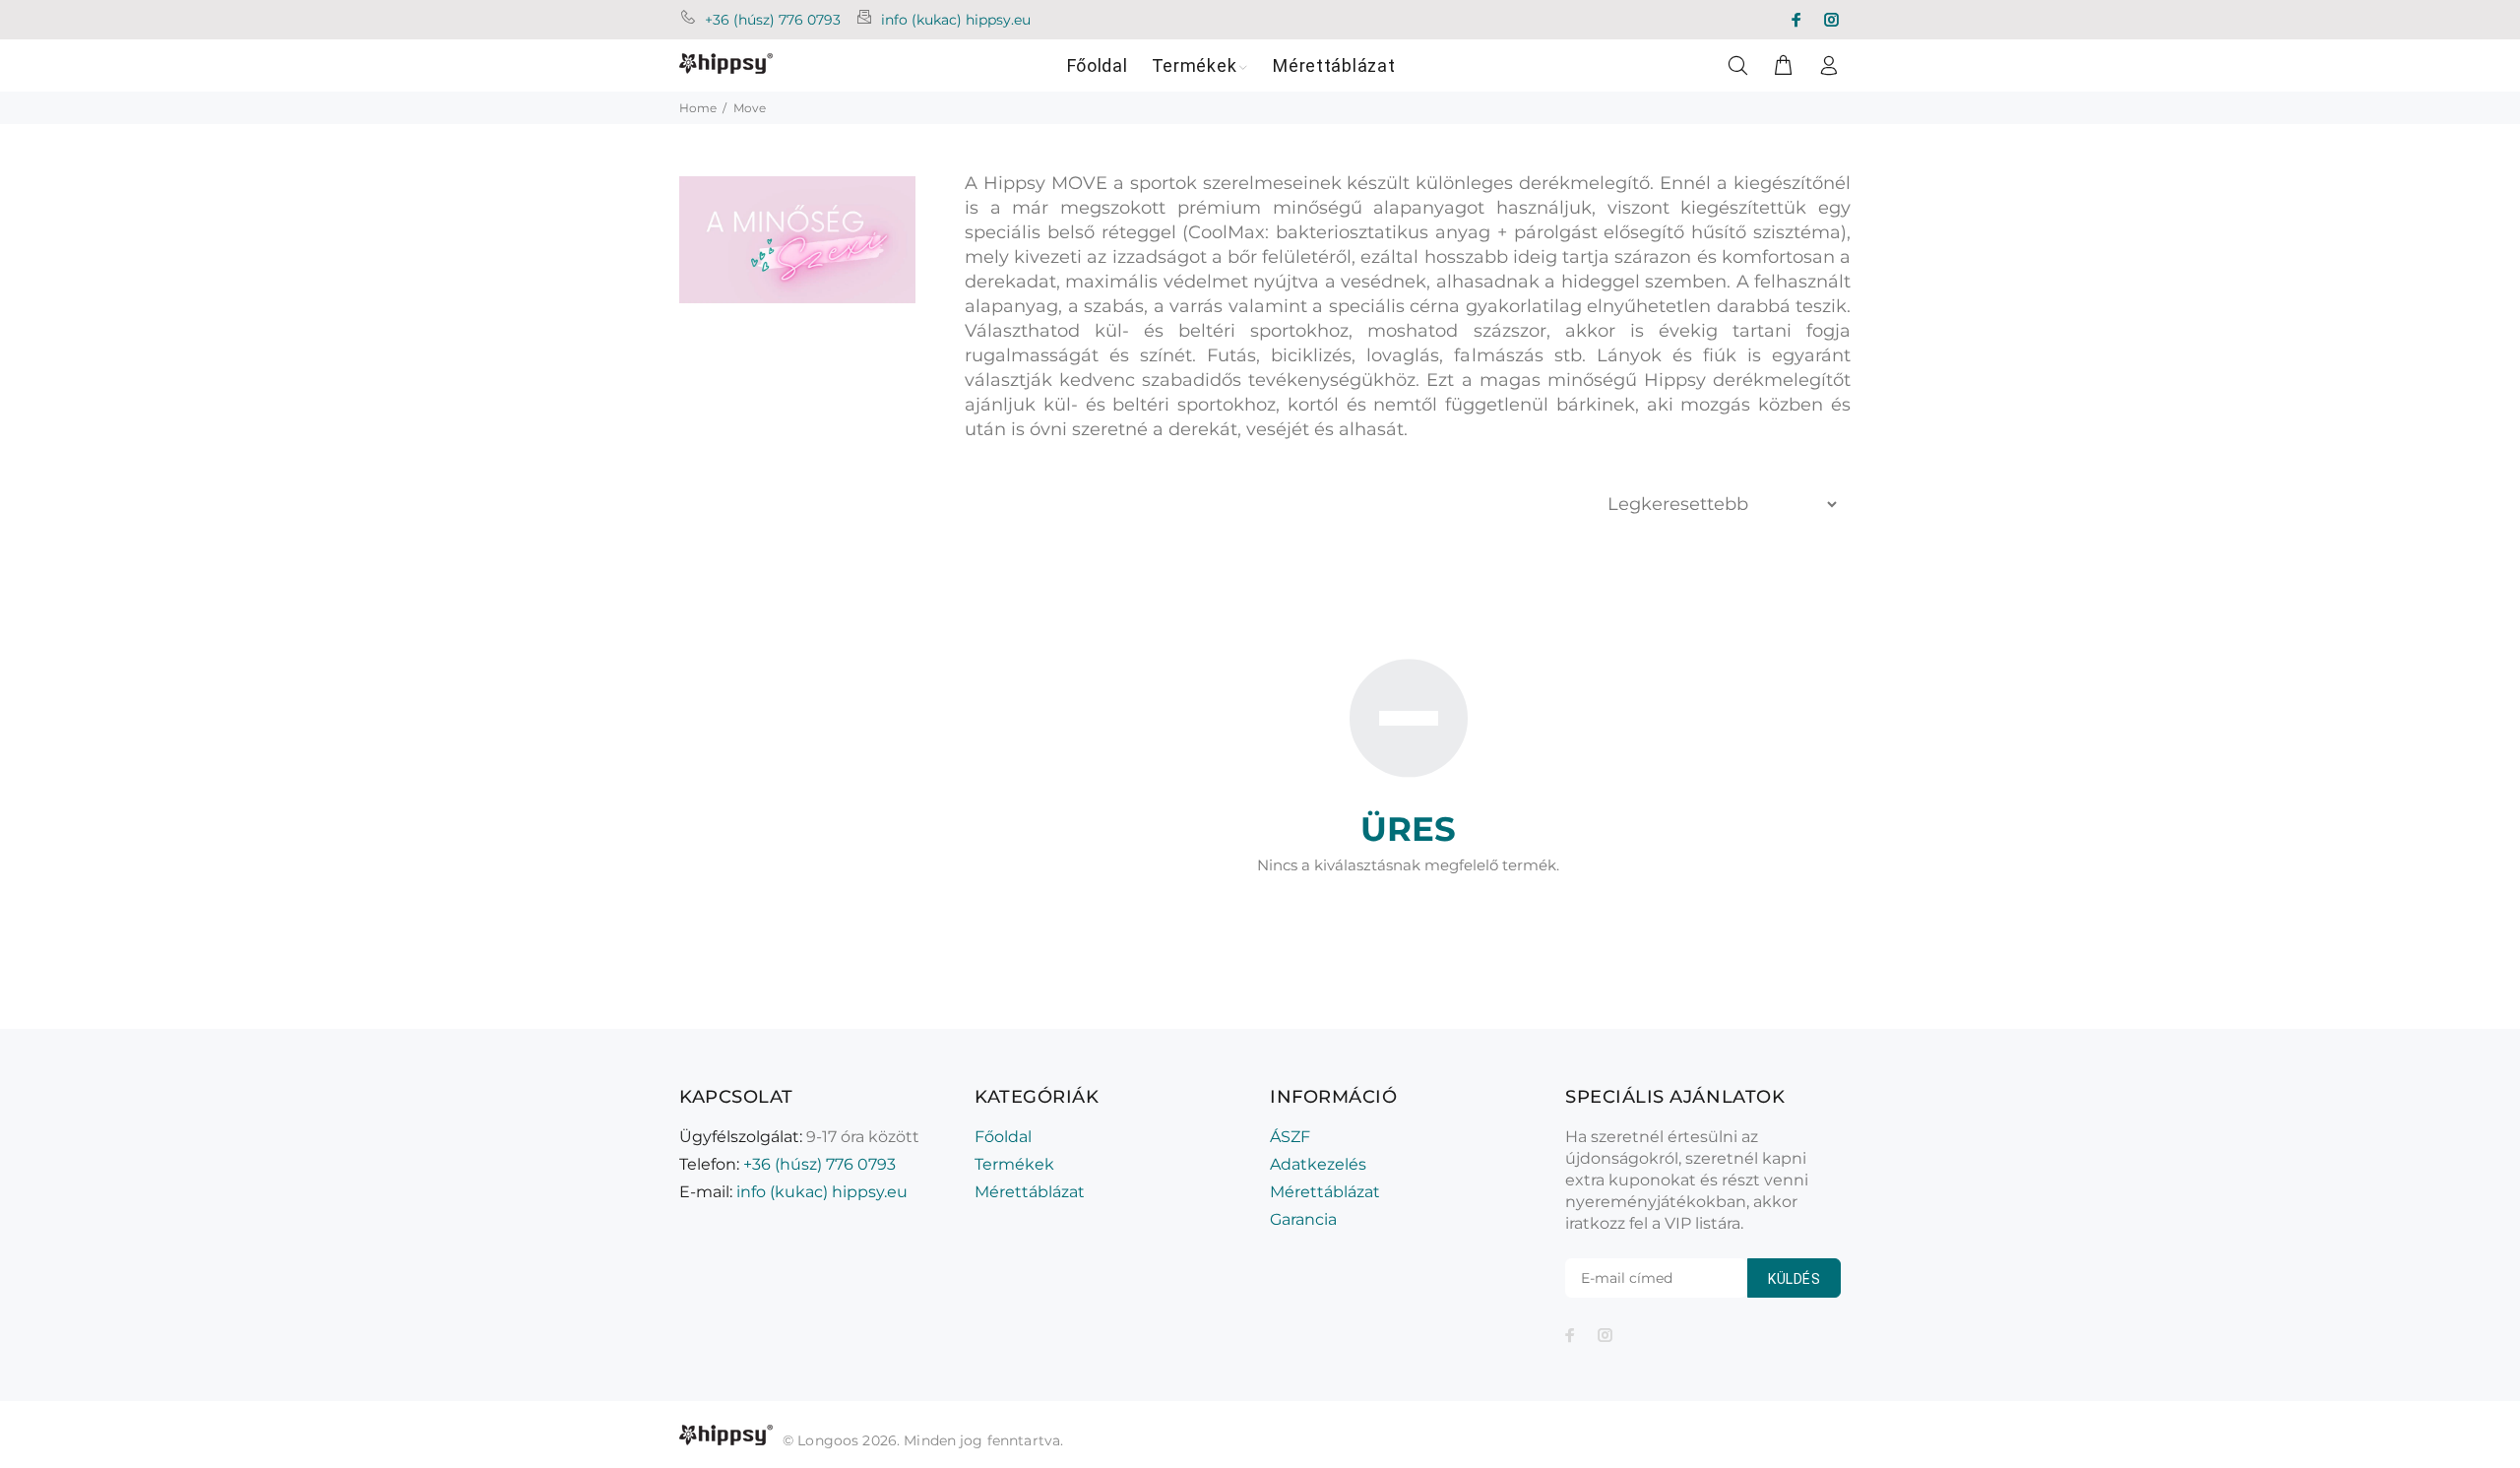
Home (698, 108)
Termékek (1014, 1164)
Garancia (1303, 1219)
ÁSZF (1290, 1137)
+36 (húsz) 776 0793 (773, 20)
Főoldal (1003, 1137)
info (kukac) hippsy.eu (956, 20)
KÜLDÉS (1794, 1279)
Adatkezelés (1318, 1164)
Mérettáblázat (1030, 1192)
